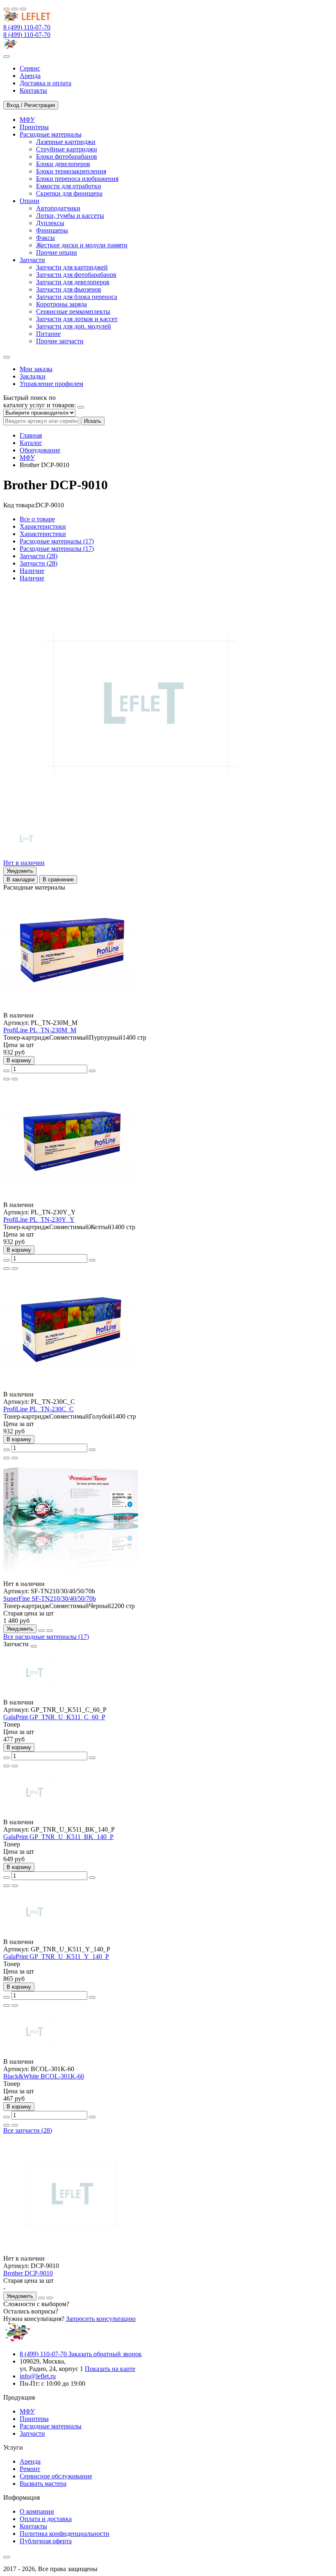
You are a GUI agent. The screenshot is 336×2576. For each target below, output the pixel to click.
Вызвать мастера (43, 2484)
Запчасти (32, 2433)
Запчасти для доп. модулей (74, 326)
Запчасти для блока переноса (77, 297)
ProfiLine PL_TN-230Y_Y (39, 1220)
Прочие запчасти (60, 341)
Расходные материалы (51, 2426)
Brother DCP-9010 (28, 2273)
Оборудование (40, 450)
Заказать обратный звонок (105, 2354)
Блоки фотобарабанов (67, 156)
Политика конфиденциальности (65, 2534)
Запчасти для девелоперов (73, 282)
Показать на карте (110, 2369)
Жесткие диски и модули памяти (82, 245)
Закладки (33, 376)
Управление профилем (51, 384)
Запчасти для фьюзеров (69, 289)
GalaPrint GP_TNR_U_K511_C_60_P (54, 1717)
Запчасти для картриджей (72, 267)
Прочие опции (57, 252)
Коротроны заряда (61, 304)
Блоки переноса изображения (77, 179)
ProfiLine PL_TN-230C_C (39, 1409)
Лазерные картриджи (66, 142)
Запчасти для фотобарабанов (76, 275)
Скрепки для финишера (69, 193)
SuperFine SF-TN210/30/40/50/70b (50, 1598)
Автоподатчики (58, 208)
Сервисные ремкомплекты (73, 311)
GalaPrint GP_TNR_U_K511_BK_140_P (58, 1837)
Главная (31, 435)
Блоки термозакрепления (71, 171)
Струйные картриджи (67, 149)
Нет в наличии (24, 863)
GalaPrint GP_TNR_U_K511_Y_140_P (56, 1957)
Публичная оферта (46, 2541)
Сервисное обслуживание (56, 2476)
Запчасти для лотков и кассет (77, 319)
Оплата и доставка (46, 2519)
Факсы (45, 238)
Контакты (33, 2526)
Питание (48, 334)
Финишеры (52, 230)
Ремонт (30, 2469)
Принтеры (34, 2419)
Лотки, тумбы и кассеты (70, 216)
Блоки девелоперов (63, 164)
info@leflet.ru (38, 2376)
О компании (37, 2511)
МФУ (27, 457)
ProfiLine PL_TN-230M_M (40, 1030)
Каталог (31, 443)
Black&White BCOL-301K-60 (44, 2076)
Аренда (30, 2461)
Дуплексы (50, 223)
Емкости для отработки (69, 186)
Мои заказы (36, 369)
